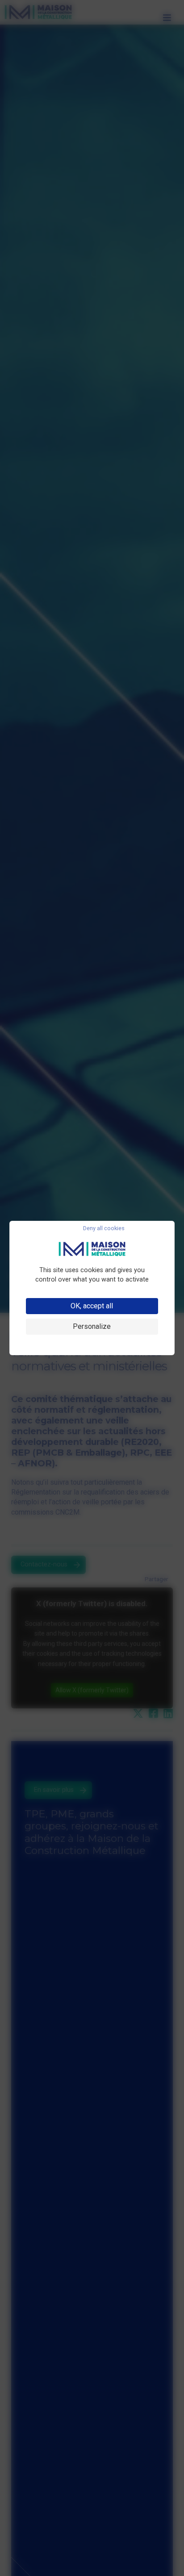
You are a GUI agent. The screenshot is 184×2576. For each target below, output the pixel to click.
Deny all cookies (104, 1229)
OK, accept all (92, 1306)
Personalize (92, 1326)
